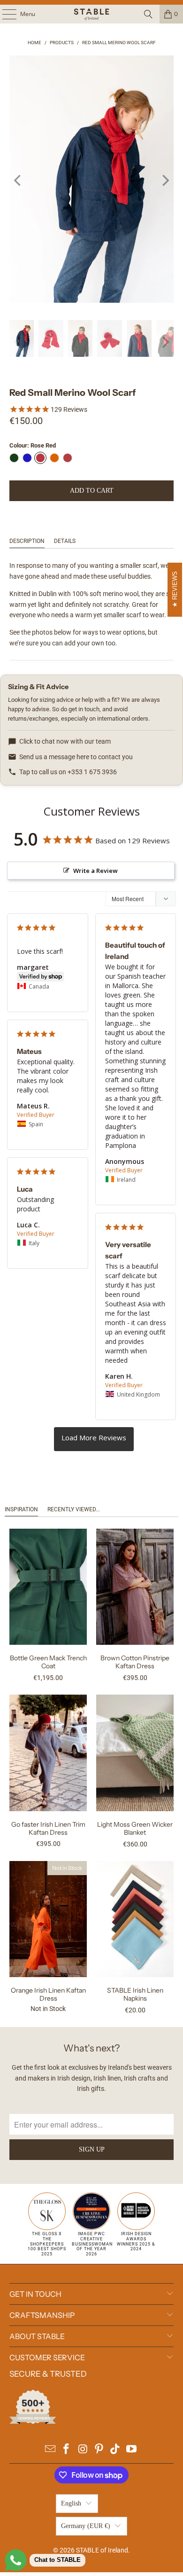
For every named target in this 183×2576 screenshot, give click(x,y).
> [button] (94, 1439)
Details (65, 541)
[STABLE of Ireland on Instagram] (83, 2450)
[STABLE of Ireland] (92, 14)
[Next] (165, 181)
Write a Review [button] (95, 871)
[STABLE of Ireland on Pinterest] (99, 2450)
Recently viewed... (74, 1509)
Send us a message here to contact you (76, 757)
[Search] (148, 14)
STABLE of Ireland (102, 2550)
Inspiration (21, 1509)
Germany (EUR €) (86, 2526)
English (71, 2503)
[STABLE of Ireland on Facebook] (67, 2450)
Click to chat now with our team (65, 741)
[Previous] (18, 181)
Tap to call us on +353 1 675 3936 (68, 772)
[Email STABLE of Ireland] (50, 2450)
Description (27, 541)
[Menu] (4, 14)
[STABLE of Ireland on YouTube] (132, 2450)
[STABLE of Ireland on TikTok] (115, 2450)
